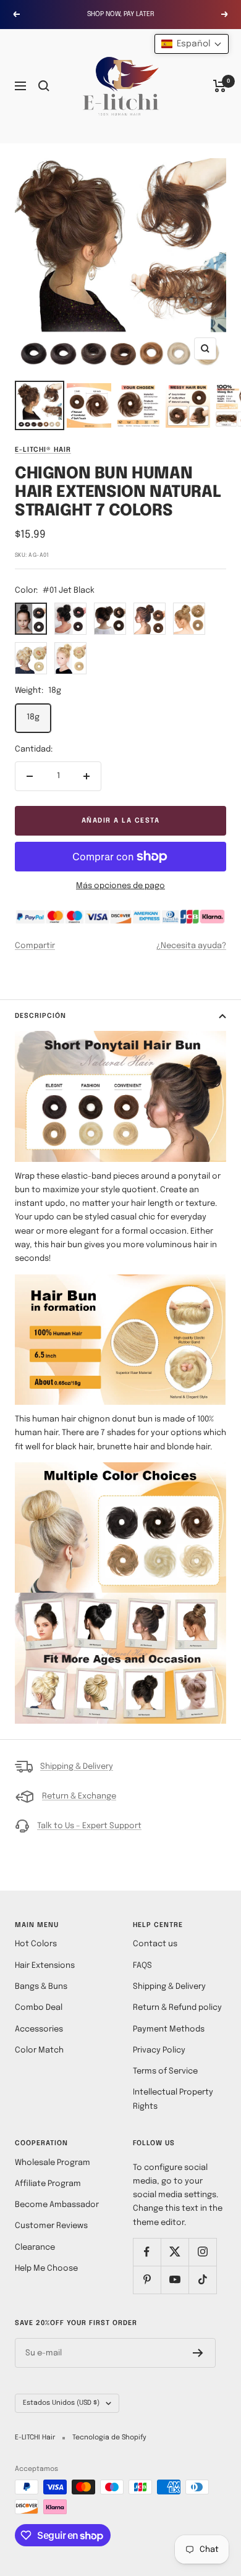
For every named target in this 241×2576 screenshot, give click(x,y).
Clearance (35, 2248)
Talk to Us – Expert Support (89, 1826)
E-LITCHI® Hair (43, 450)
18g (33, 717)
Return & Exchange (79, 1796)
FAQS (142, 1966)
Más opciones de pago (120, 886)
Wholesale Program (53, 2163)
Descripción (40, 1016)
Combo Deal (39, 2008)
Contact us (155, 1944)
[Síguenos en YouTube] (175, 2280)
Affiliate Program (48, 2184)
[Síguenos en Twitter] (175, 2252)
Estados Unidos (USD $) (61, 2403)
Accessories (39, 2029)
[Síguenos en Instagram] (202, 2252)
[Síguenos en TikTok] (202, 2280)
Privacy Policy (159, 2050)
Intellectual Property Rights (173, 2099)
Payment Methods (169, 2029)
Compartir (35, 946)
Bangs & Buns (41, 1987)
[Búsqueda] (44, 86)
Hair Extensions (45, 1966)
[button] (192, 44)
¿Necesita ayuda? (191, 946)
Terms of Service (165, 2071)
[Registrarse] (198, 2353)
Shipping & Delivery (77, 1767)
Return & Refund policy (177, 2008)
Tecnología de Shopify (109, 2438)
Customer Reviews (51, 2226)
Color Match (39, 2050)
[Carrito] (220, 86)
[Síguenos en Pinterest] (147, 2280)
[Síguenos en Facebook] (147, 2252)
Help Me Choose (46, 2269)
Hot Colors (36, 1944)
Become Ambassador (57, 2205)
